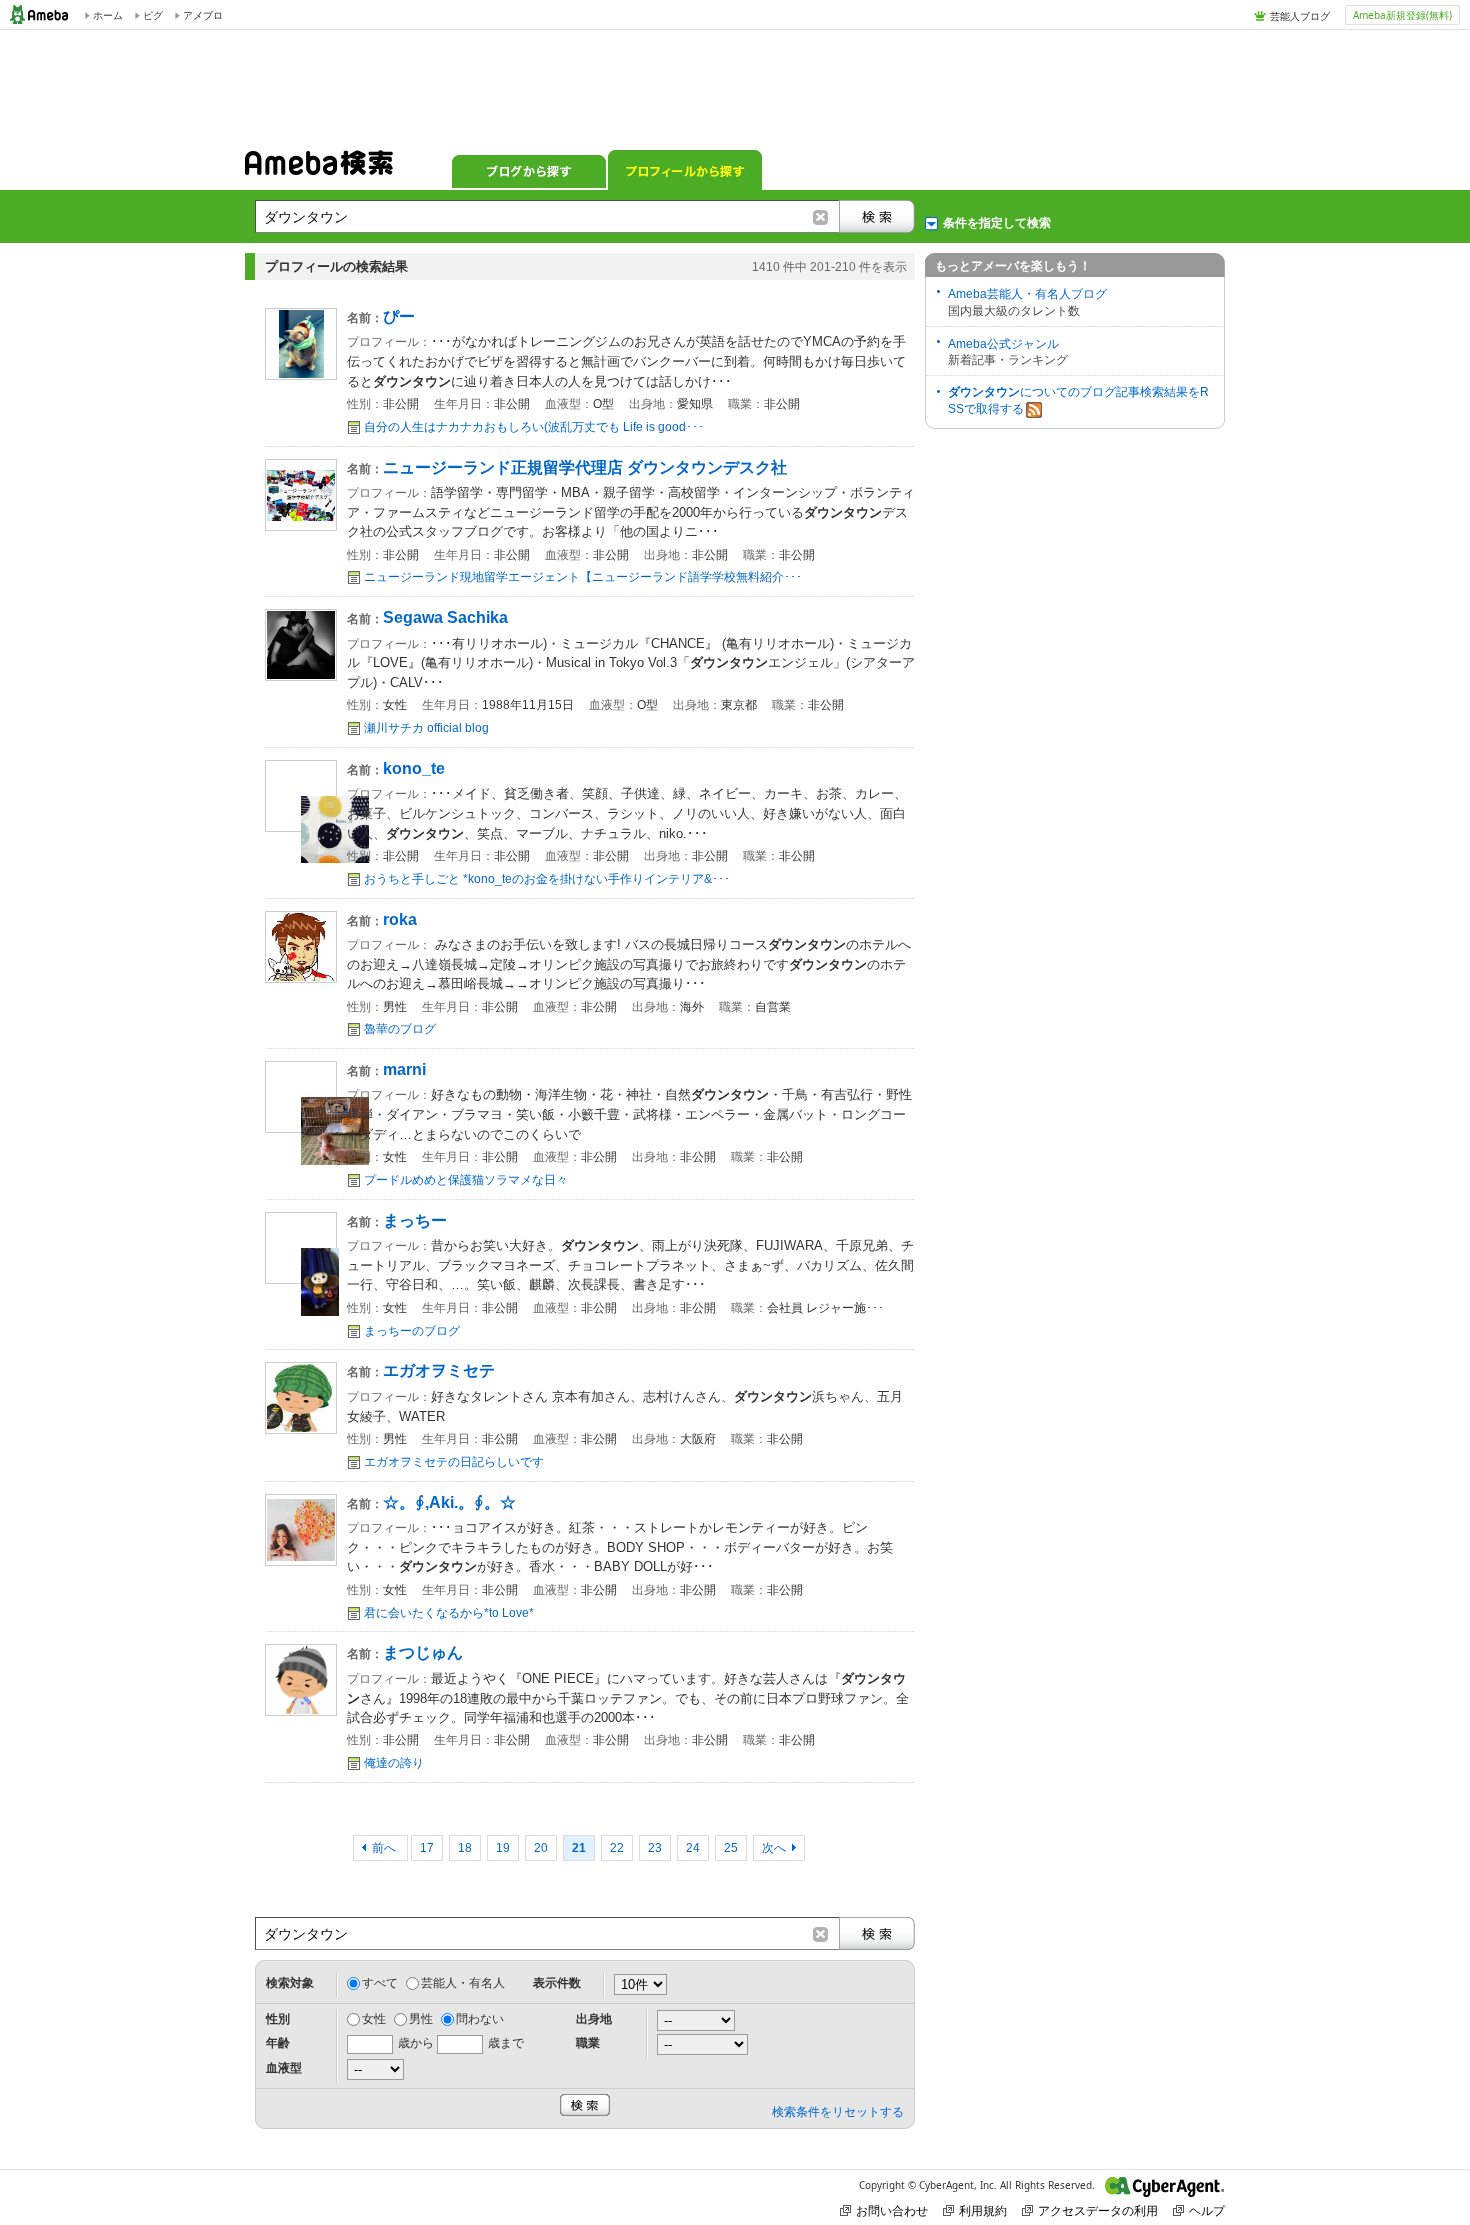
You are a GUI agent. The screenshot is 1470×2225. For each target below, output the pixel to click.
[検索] (877, 216)
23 (655, 1848)
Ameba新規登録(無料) (1402, 15)
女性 (374, 2019)
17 (427, 1848)
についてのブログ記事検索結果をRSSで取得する (1078, 400)
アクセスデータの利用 (1098, 2210)
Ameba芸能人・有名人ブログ (1027, 294)
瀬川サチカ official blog (426, 728)
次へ (774, 1848)
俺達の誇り (394, 1763)
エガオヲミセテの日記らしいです (454, 1462)
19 (503, 1848)
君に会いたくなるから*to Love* (449, 1613)
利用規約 (983, 2210)
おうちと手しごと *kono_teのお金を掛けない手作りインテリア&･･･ (547, 879)
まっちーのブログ (412, 1331)
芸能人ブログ (1300, 16)
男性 (421, 2019)
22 (617, 1848)
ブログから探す (529, 170)
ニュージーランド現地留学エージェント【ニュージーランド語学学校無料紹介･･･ (583, 577)
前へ (385, 1848)
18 (465, 1848)
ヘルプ (1207, 2210)
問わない (480, 2019)
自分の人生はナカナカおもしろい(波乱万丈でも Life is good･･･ (534, 427)
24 (693, 1848)
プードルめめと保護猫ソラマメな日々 (466, 1180)
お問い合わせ (892, 2210)
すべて (380, 1983)
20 (541, 1848)
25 (731, 1848)
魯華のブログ (400, 1029)
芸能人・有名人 (463, 1983)
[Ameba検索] (319, 169)
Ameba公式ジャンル (1003, 344)
